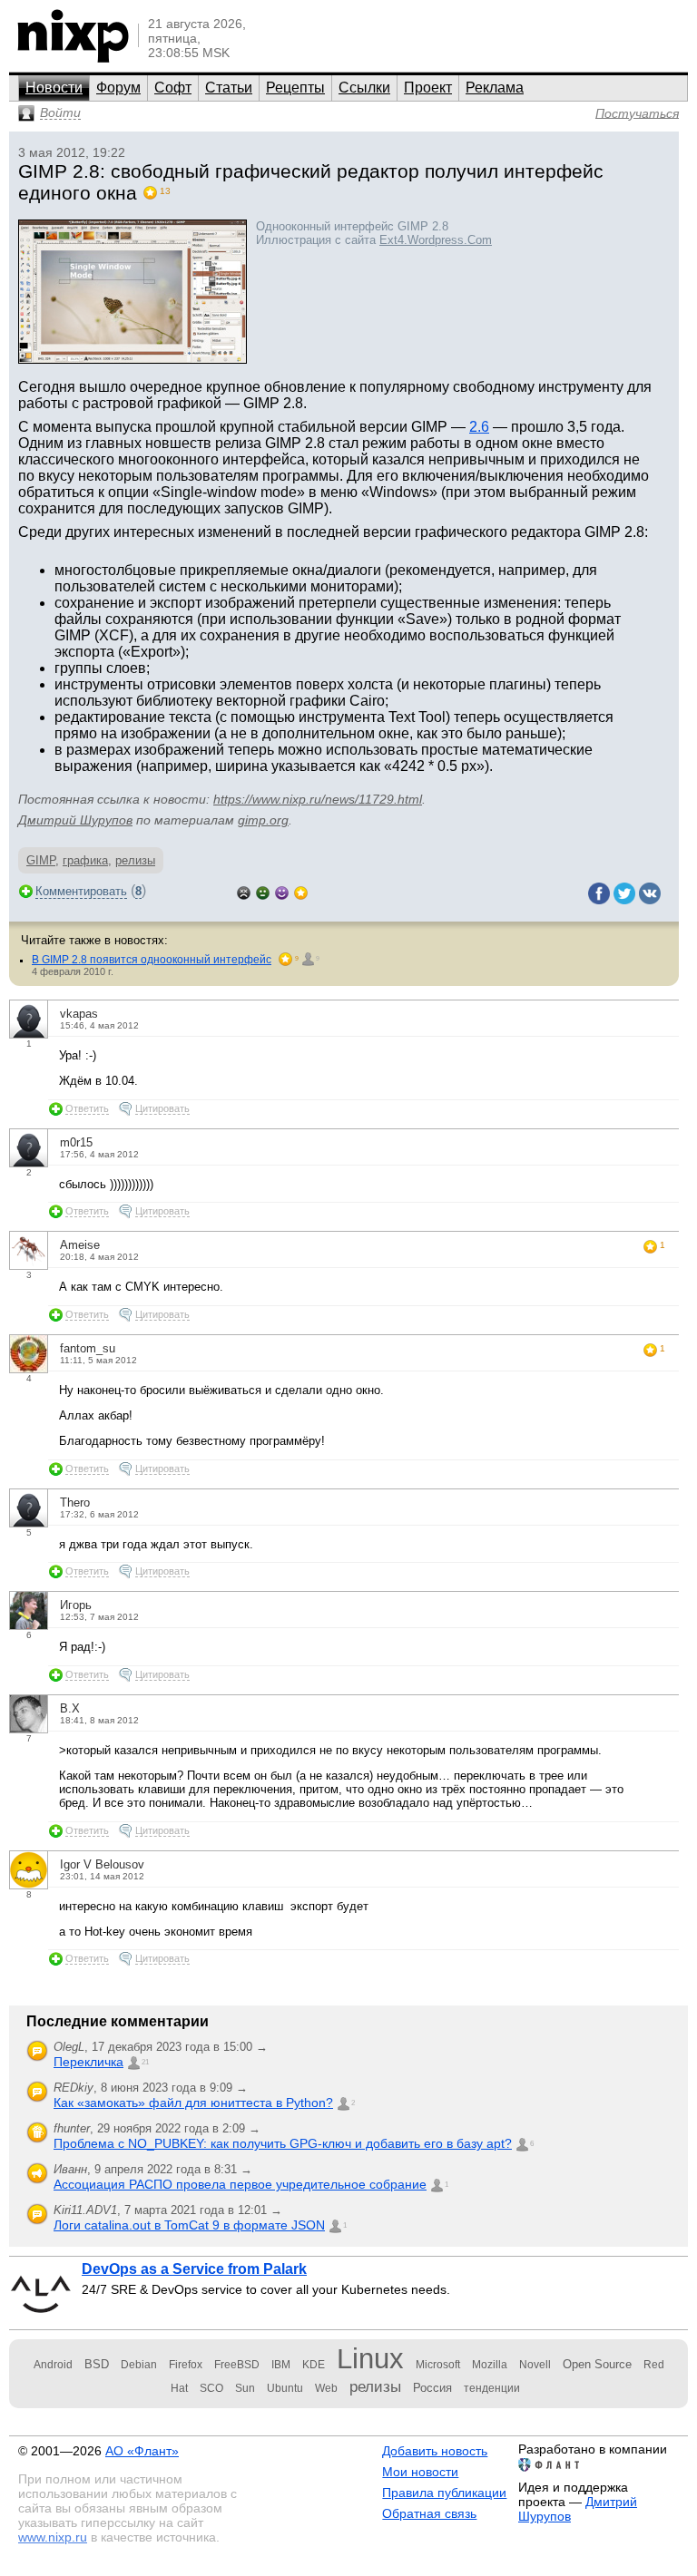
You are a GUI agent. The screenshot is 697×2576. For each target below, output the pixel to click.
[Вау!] (301, 891)
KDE (314, 2365)
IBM (281, 2365)
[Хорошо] (282, 891)
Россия (432, 2388)
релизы (135, 860)
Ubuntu (285, 2388)
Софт (173, 88)
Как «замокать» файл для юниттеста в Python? (193, 2103)
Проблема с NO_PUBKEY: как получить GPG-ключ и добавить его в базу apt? (283, 2143)
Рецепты (295, 88)
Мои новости (420, 2472)
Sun (245, 2388)
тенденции (492, 2388)
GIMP (41, 860)
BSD (97, 2364)
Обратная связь (429, 2513)
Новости (54, 88)
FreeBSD (237, 2365)
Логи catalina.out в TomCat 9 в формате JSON (189, 2225)
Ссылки (364, 88)
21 (145, 2062)
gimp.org (263, 820)
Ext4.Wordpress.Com (436, 240)
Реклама (495, 88)
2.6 (479, 427)
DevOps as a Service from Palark (194, 2269)
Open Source (597, 2364)
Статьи (229, 88)
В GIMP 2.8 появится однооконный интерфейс (152, 960)
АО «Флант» (142, 2451)
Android (53, 2365)
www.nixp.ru (53, 2537)
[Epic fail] (244, 891)
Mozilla (490, 2365)
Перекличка (88, 2062)
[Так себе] (263, 891)
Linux (370, 2359)
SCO (211, 2388)
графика (85, 860)
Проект (428, 88)
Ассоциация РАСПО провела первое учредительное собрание (240, 2184)
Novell (535, 2365)
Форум (118, 88)
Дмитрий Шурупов (75, 820)
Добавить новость (435, 2451)
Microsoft (438, 2365)
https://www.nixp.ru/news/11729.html (318, 799)
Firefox (186, 2365)
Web (326, 2388)
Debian (139, 2365)
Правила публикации (444, 2493)
